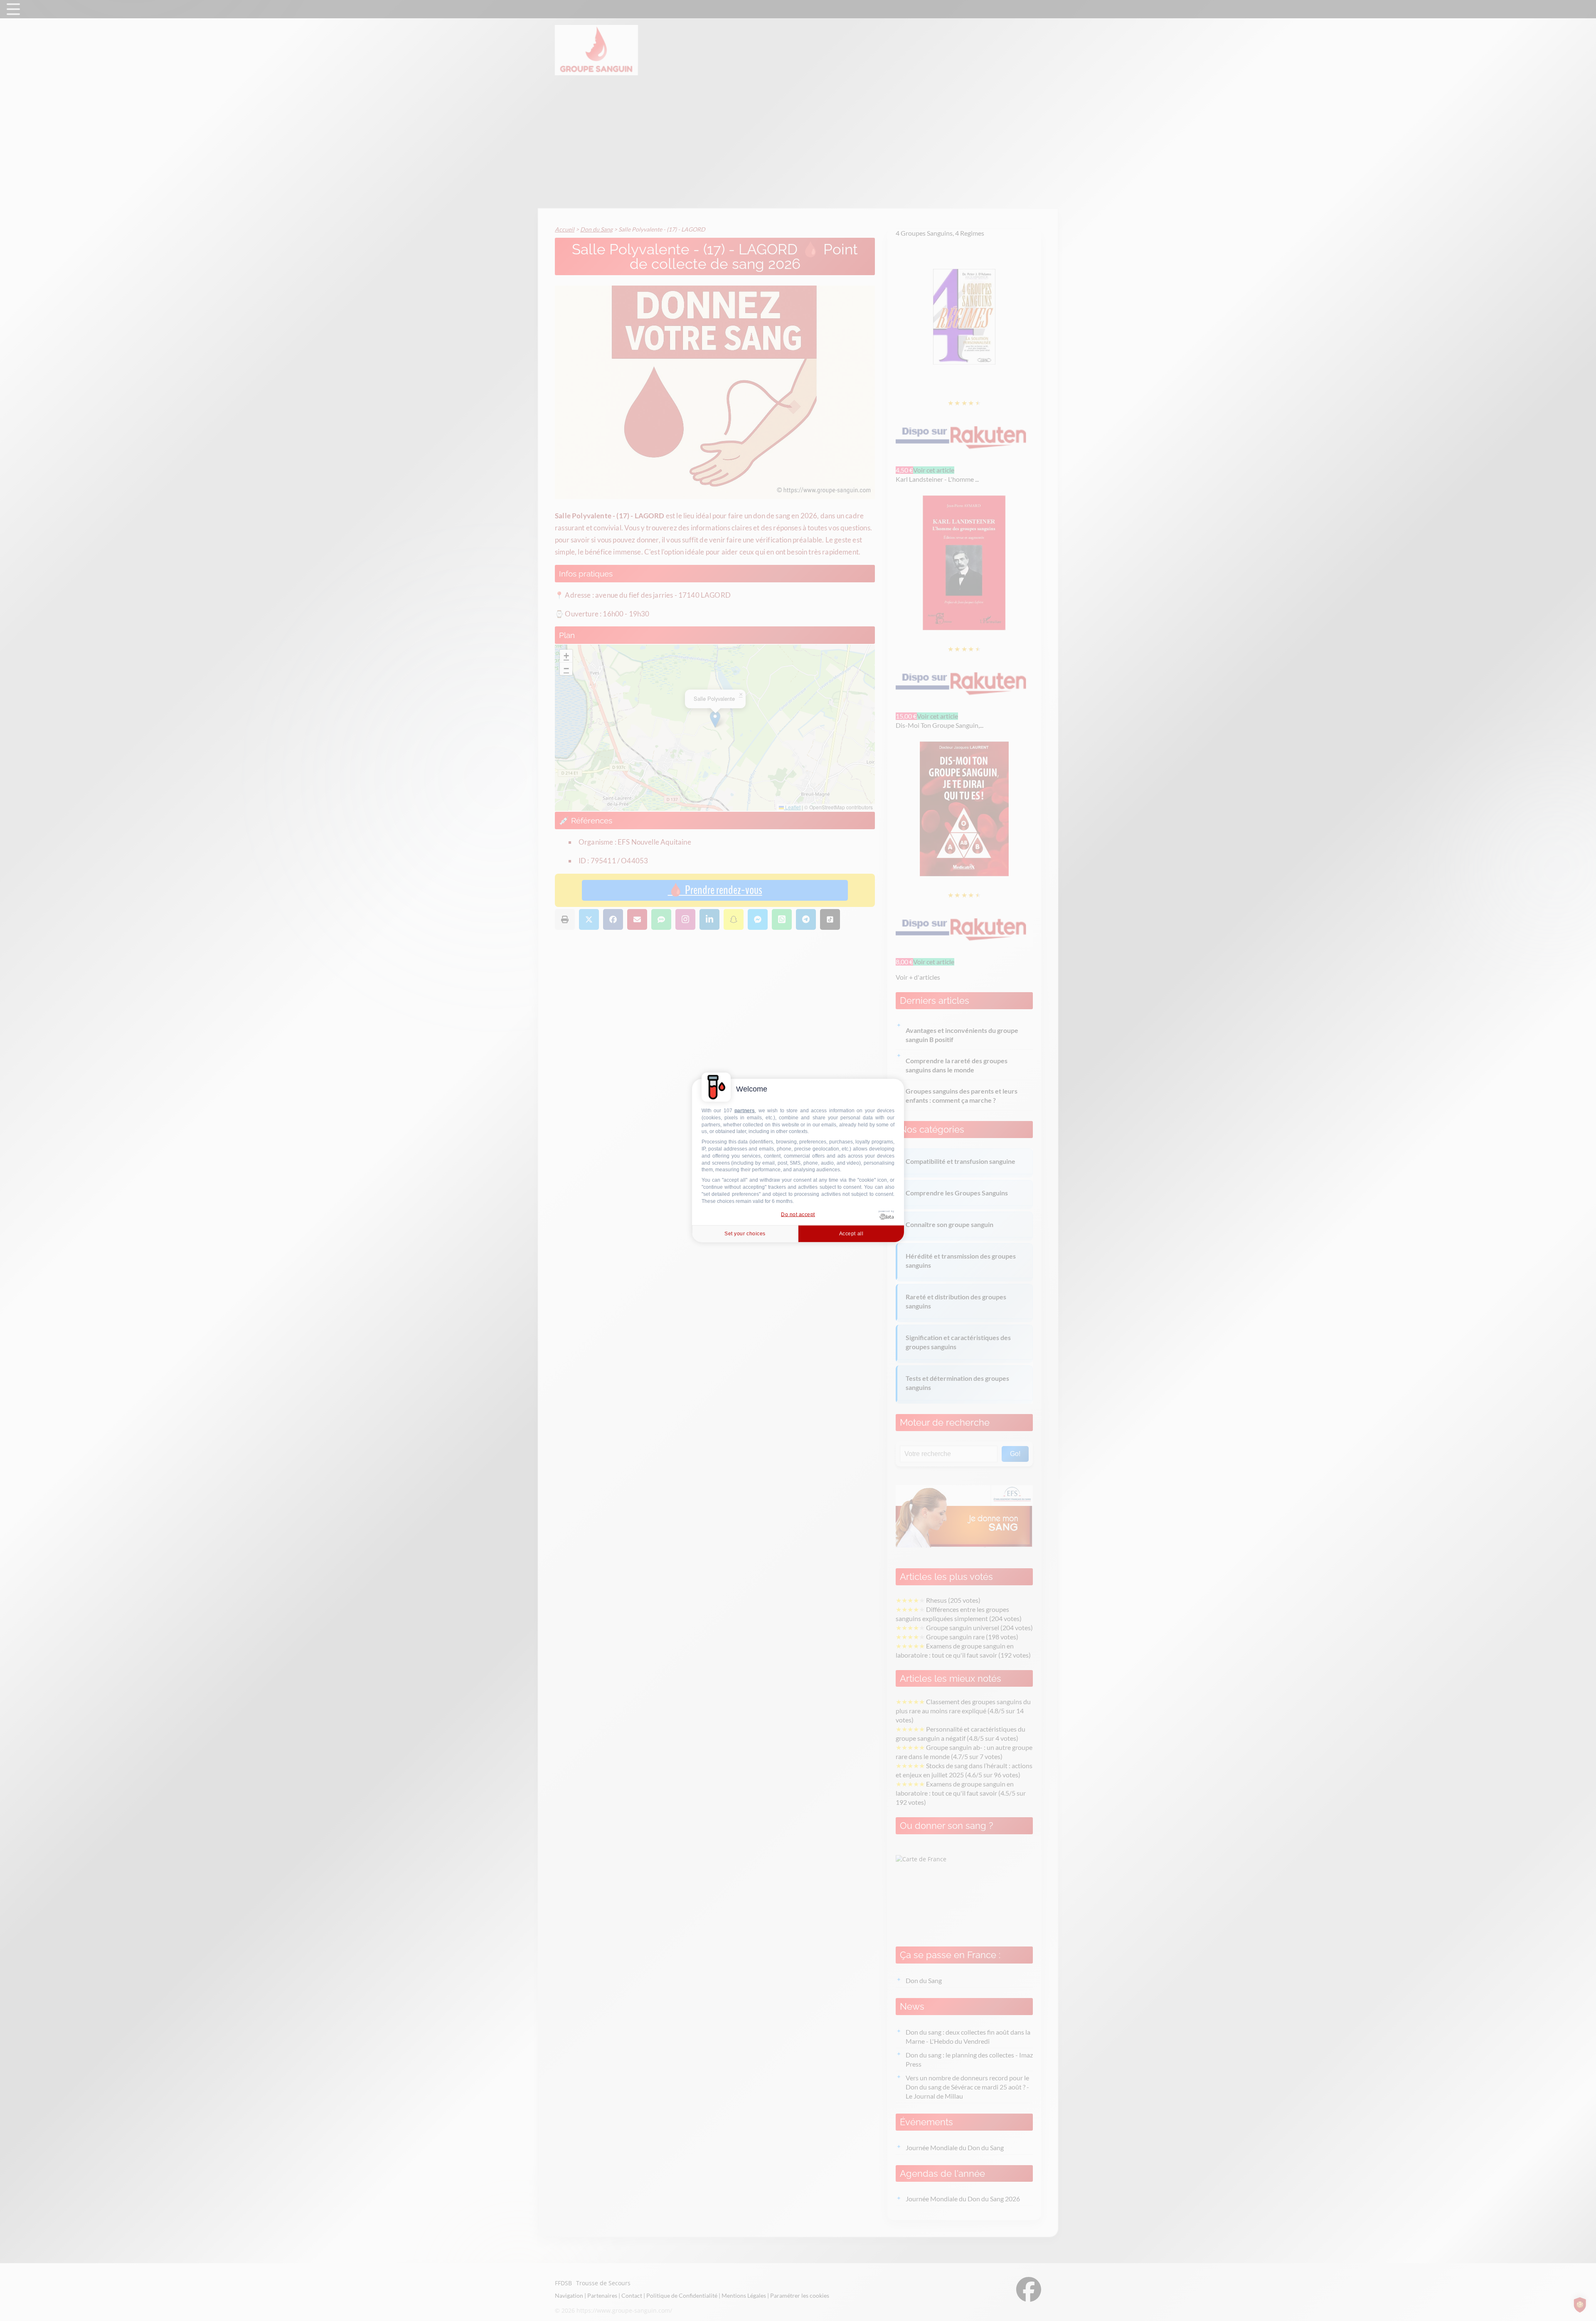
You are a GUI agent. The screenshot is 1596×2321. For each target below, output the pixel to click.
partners (745, 1111)
